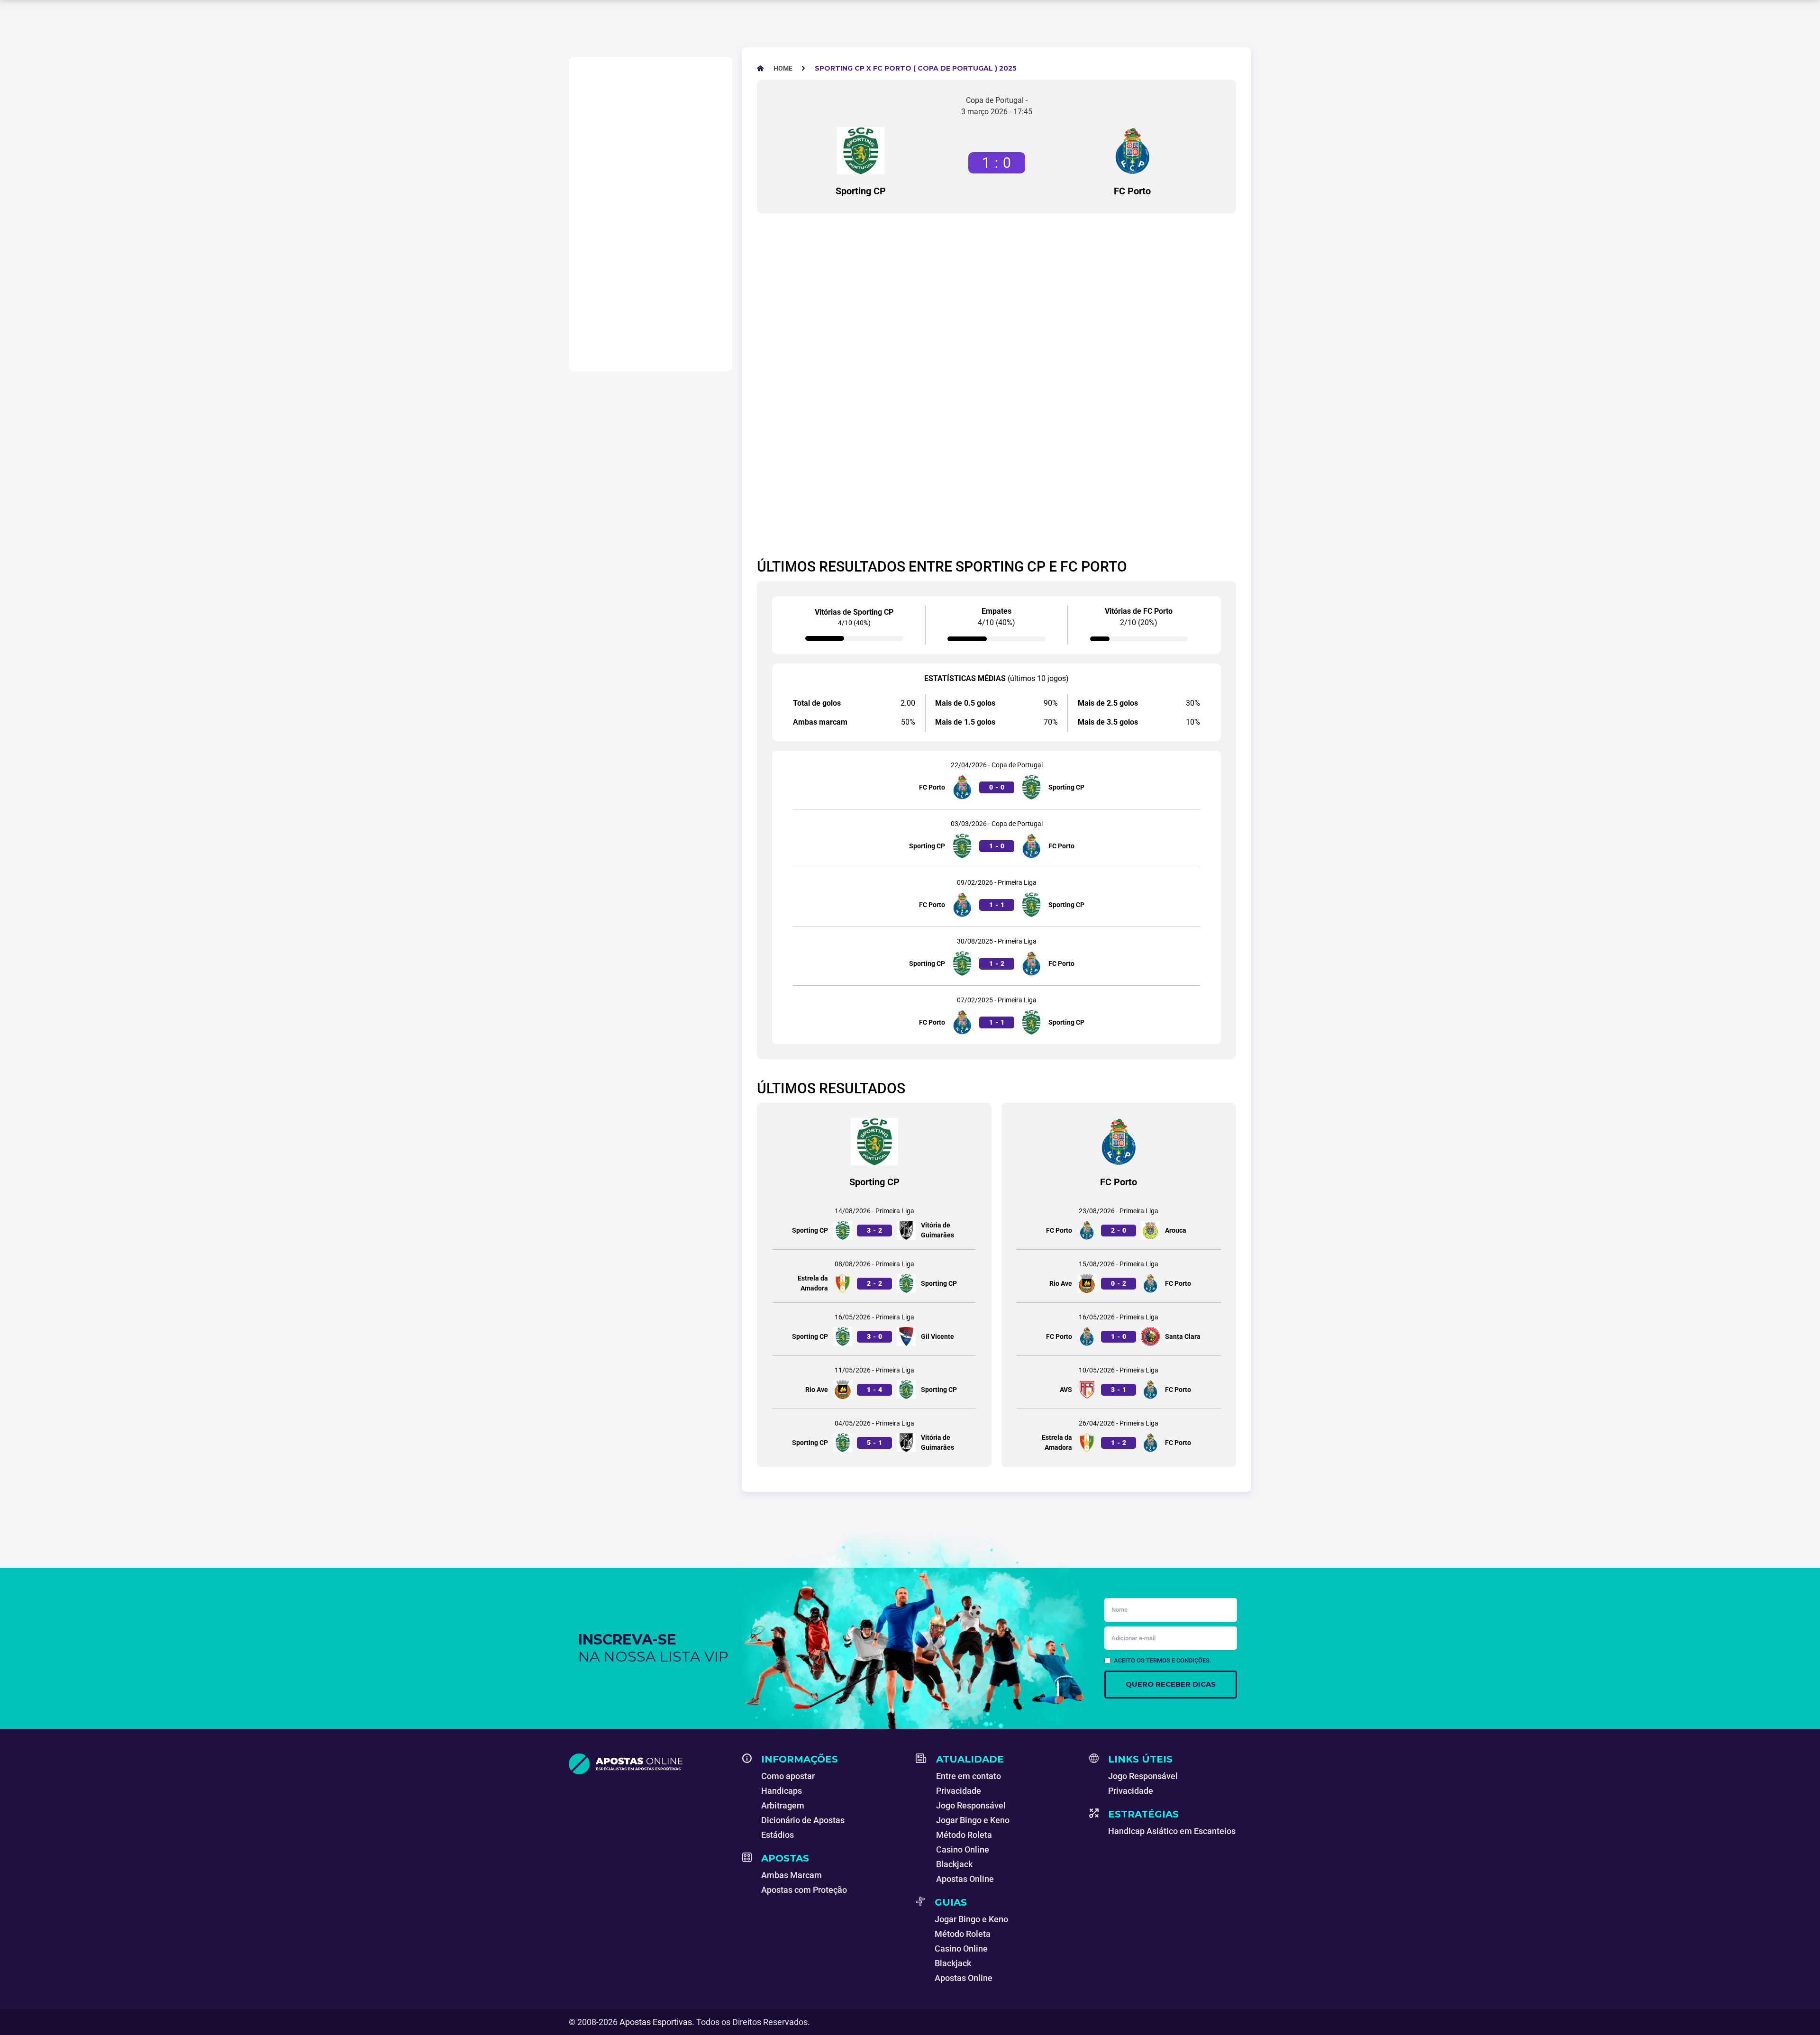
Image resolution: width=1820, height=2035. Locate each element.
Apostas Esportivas (656, 2022)
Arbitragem (783, 1805)
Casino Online (963, 1849)
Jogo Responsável (971, 1805)
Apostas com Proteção (804, 1890)
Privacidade (959, 1791)
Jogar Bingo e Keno (973, 1820)
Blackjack (954, 1864)
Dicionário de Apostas (803, 1820)
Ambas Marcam (792, 1875)
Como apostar (788, 1776)
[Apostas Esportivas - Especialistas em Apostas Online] (650, 1764)
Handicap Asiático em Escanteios (1172, 1831)
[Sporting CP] (861, 151)
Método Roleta (964, 1835)
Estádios (778, 1835)
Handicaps (782, 1791)
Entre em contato (969, 1776)
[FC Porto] (1132, 151)
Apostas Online (965, 1879)
